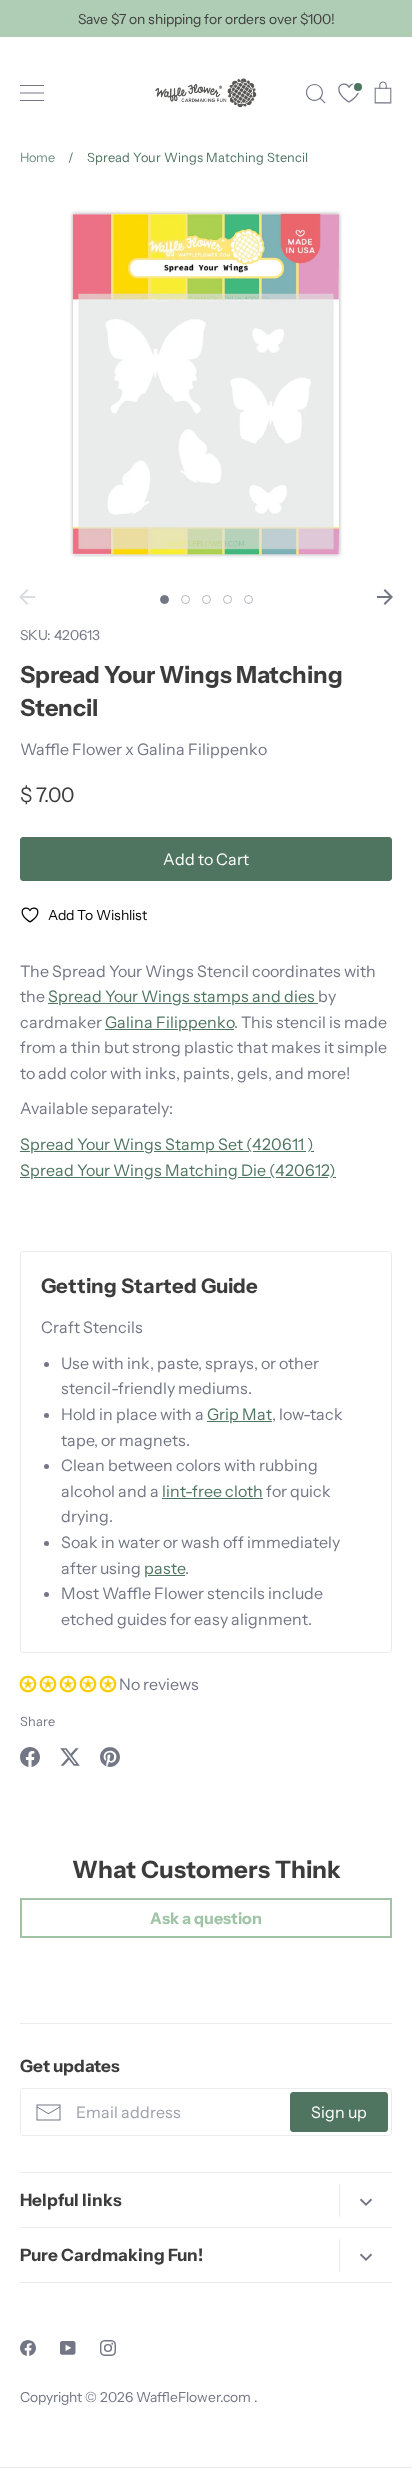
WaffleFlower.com (195, 2397)
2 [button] (185, 599)
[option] (206, 384)
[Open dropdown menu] (365, 2200)
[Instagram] (108, 2348)
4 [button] (227, 599)
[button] (69, 1684)
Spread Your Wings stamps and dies (183, 996)
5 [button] (248, 599)
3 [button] (206, 599)
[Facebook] (28, 2348)
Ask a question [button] (206, 1918)
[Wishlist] (349, 95)
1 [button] (164, 599)
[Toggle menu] (32, 93)
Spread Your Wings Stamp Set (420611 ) (167, 1144)
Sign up (339, 2112)
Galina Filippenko (169, 1022)
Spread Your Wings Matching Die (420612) (178, 1170)
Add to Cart (206, 859)
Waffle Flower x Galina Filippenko (143, 749)
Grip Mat (239, 1414)
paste (164, 1568)
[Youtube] (68, 2348)
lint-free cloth (212, 1491)
